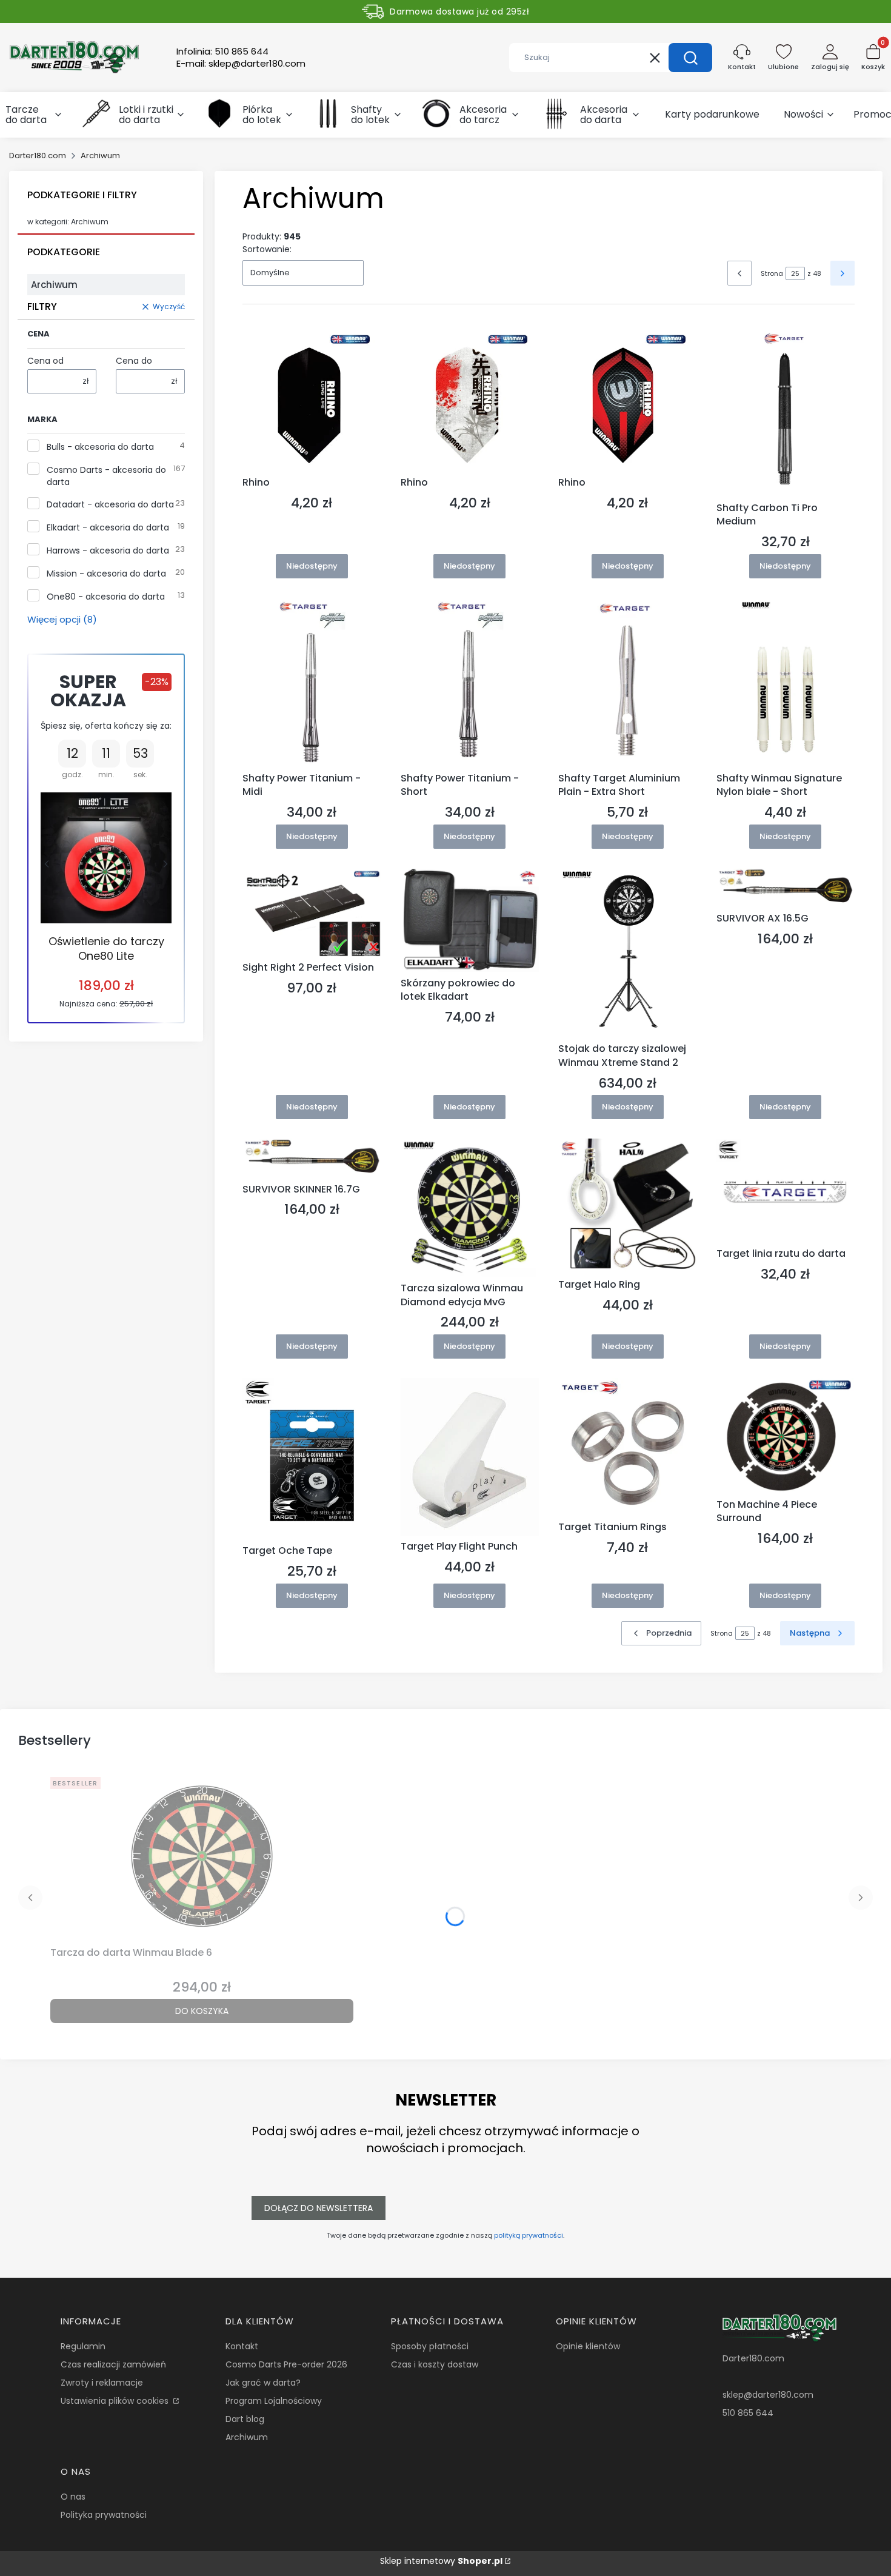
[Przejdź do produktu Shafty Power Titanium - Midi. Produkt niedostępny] (312, 683)
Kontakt (242, 2346)
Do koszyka (202, 2011)
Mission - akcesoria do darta (106, 574)
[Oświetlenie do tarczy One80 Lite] (106, 858)
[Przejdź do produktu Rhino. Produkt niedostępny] (312, 399)
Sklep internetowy (441, 2561)
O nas (73, 2497)
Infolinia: (222, 52)
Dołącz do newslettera (319, 2208)
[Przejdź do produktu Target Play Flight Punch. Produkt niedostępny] (470, 1457)
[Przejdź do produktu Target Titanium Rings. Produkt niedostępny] (628, 1447)
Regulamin (83, 2346)
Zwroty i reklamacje (102, 2383)
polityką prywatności (529, 2235)
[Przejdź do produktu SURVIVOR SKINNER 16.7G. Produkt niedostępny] (312, 1158)
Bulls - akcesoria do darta (100, 447)
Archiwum (247, 2437)
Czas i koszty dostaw (435, 2364)
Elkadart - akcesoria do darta (108, 527)
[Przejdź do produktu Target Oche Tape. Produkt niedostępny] (312, 1459)
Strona (772, 273)
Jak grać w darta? (263, 2383)
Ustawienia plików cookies (116, 2401)
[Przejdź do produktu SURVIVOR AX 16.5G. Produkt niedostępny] (786, 888)
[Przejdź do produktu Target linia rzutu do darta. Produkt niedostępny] (786, 1191)
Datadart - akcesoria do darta (110, 504)
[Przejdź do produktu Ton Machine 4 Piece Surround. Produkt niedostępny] (786, 1436)
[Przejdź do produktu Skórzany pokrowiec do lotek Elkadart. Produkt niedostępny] (470, 920)
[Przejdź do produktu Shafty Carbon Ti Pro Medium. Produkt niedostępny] (786, 412)
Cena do (134, 361)
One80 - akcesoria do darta (106, 597)
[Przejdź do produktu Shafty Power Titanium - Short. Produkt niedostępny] (470, 683)
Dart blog (245, 2419)
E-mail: (241, 64)
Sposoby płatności (430, 2346)
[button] (690, 58)
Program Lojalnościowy (274, 2401)
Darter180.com (38, 156)
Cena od (45, 361)
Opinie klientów (588, 2346)
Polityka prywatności (104, 2515)
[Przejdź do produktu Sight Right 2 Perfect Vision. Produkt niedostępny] (312, 912)
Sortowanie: (267, 249)
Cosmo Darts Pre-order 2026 (286, 2364)
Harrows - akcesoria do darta (108, 550)
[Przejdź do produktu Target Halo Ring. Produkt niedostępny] (628, 1206)
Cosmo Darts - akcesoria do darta (106, 476)
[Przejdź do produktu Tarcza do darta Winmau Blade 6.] (202, 1857)
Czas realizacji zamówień (113, 2364)
